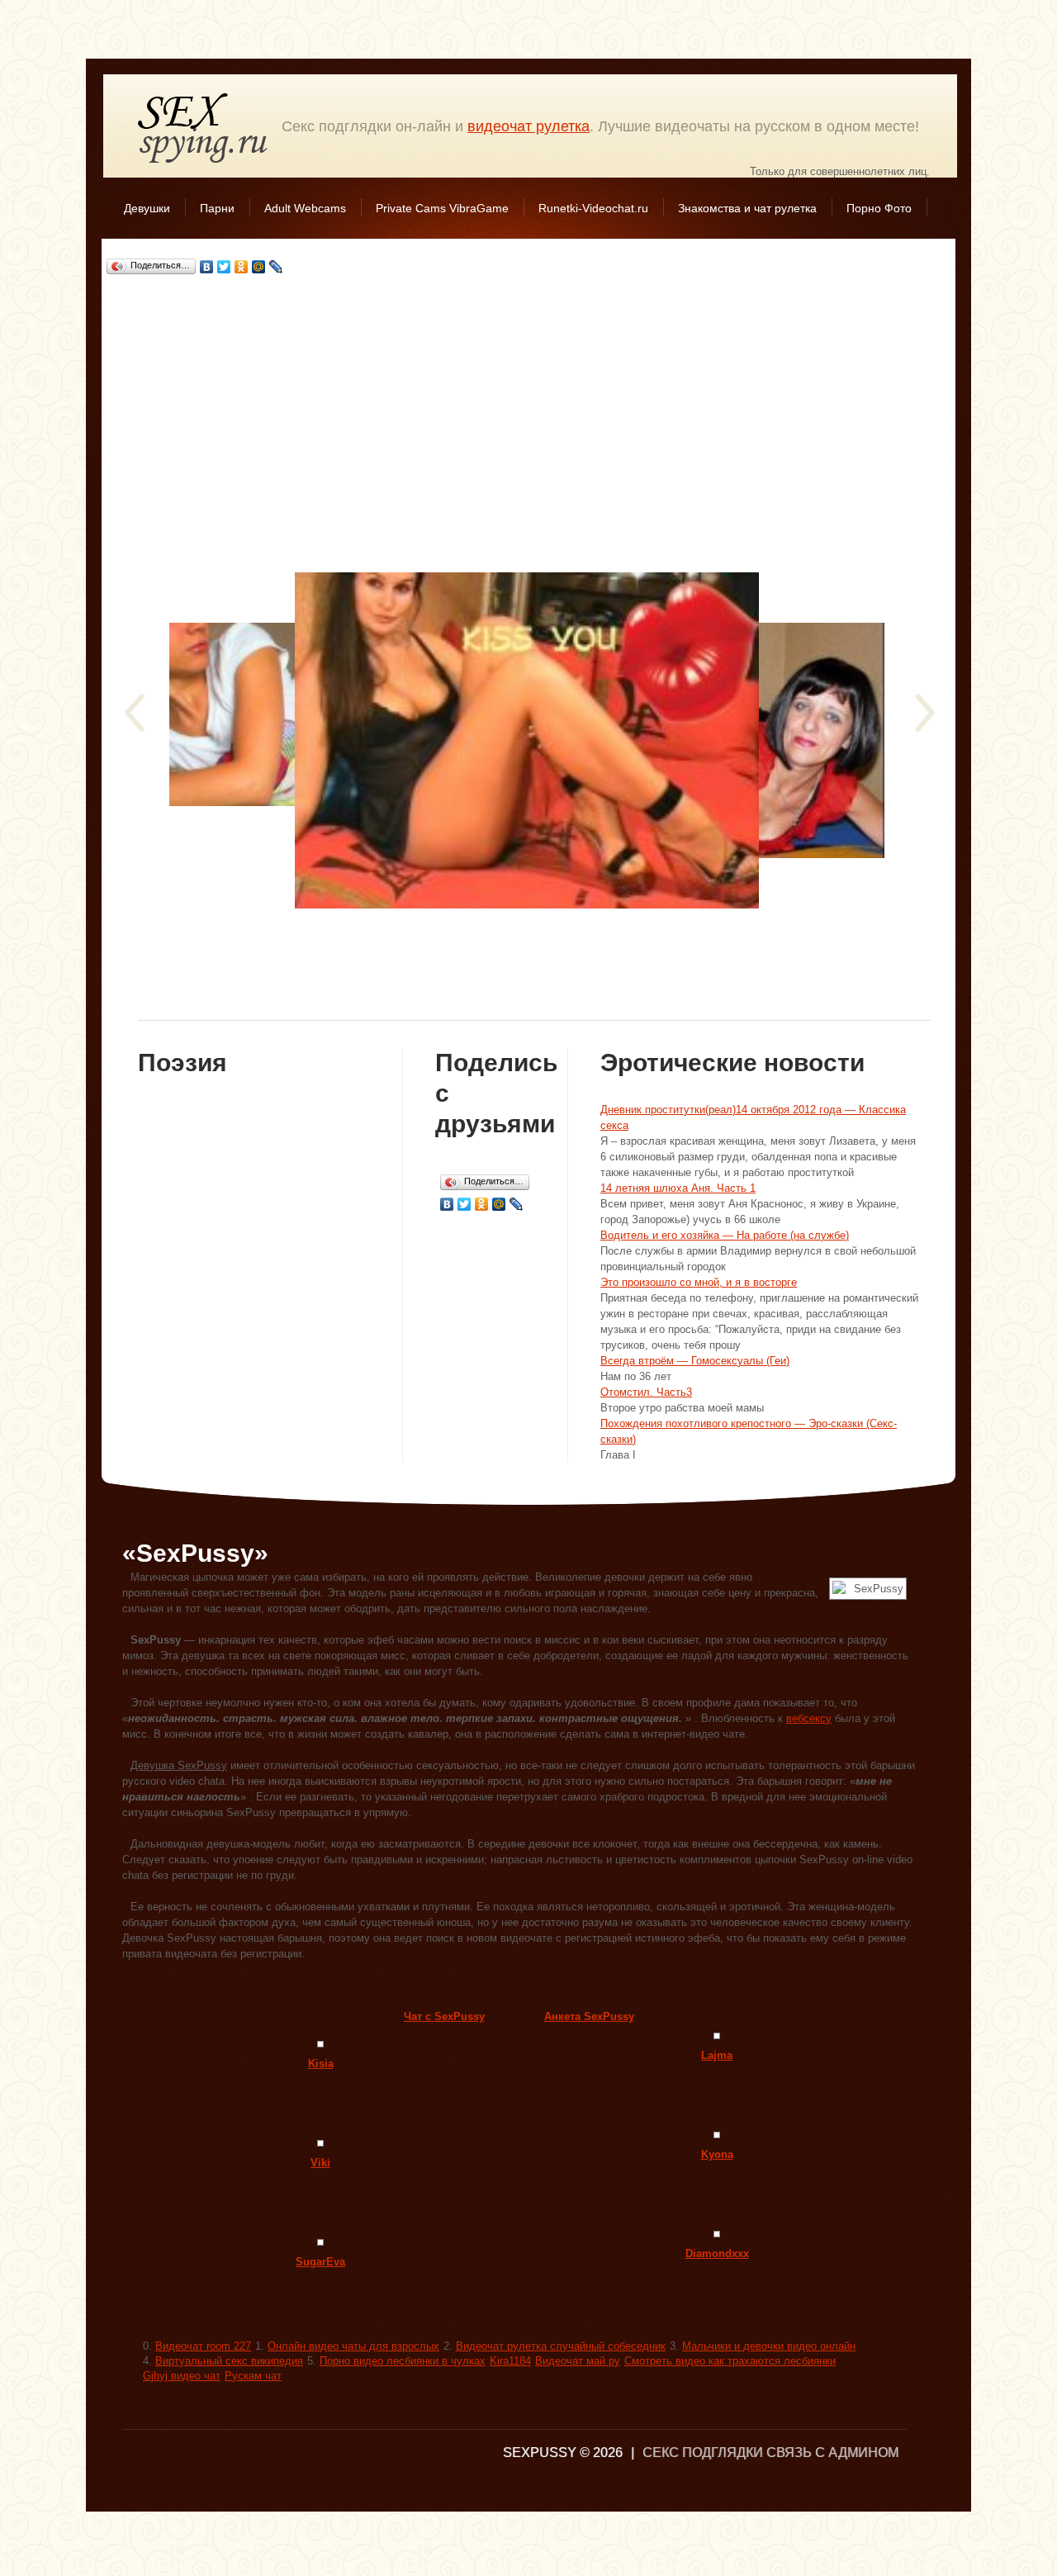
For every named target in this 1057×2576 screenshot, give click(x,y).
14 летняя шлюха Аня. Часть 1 (678, 1188)
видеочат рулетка (528, 126)
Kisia (321, 2064)
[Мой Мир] (259, 267)
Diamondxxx (717, 2253)
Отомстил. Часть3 (646, 1392)
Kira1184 (510, 2361)
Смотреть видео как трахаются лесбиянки (730, 2361)
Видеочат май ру (578, 2361)
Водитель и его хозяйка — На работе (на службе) (725, 1235)
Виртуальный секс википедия (229, 2361)
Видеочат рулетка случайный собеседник (561, 2346)
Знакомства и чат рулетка (747, 208)
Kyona (717, 2154)
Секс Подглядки (203, 128)
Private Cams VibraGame (442, 208)
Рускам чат (253, 2376)
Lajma (717, 2055)
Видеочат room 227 (203, 2346)
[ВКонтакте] (207, 267)
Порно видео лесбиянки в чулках (403, 2361)
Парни (217, 208)
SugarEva (320, 2262)
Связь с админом (832, 2453)
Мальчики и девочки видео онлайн (769, 2346)
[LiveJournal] (276, 267)
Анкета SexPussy (589, 2016)
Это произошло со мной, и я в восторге (699, 1282)
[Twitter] (224, 267)
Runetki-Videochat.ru (593, 208)
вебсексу (809, 1718)
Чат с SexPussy (444, 2016)
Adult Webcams (305, 208)
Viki (320, 2163)
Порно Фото (879, 208)
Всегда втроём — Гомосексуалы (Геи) (695, 1361)
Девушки (147, 208)
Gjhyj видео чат (182, 2376)
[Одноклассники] (242, 267)
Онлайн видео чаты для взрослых (353, 2346)
